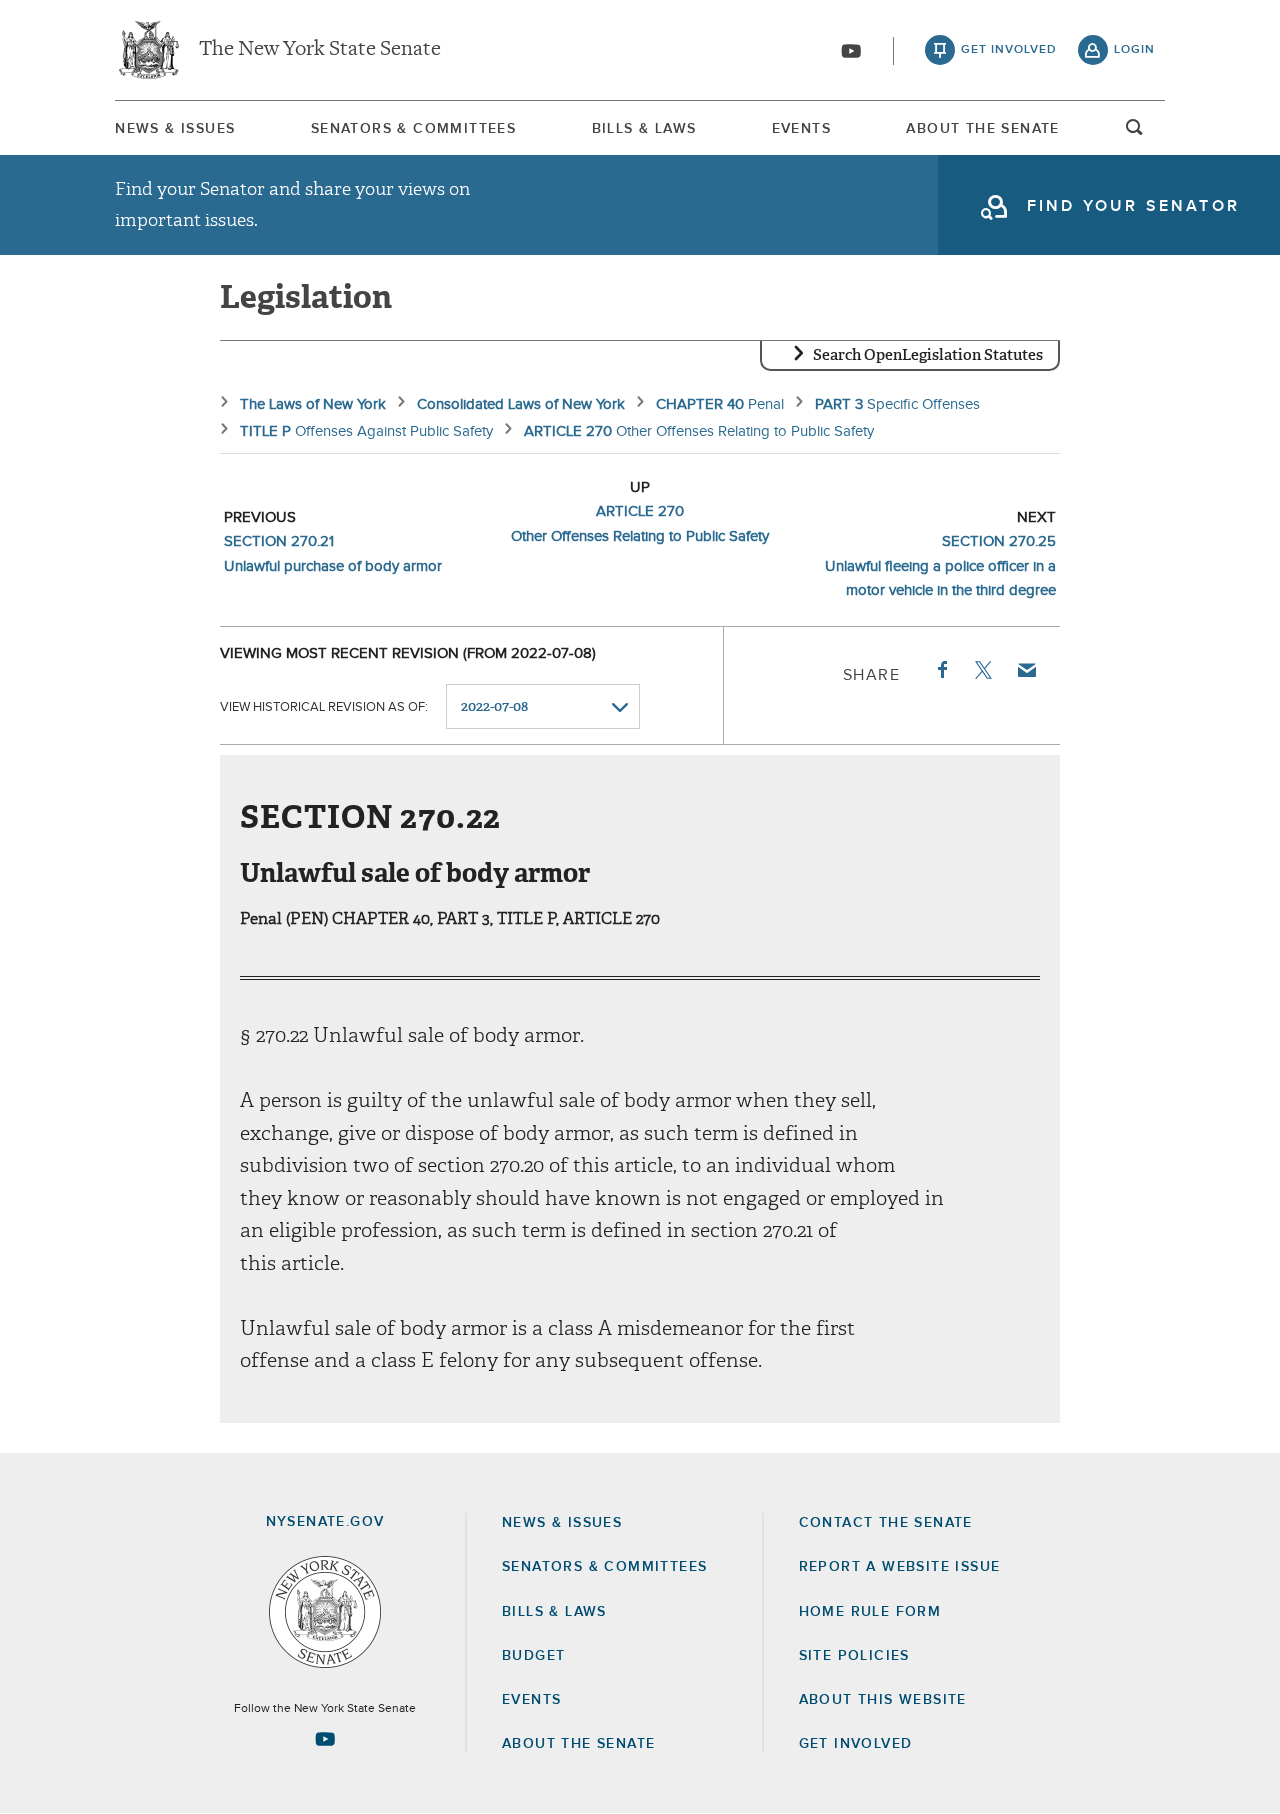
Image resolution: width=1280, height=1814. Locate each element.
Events (801, 129)
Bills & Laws (644, 129)
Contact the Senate (886, 1523)
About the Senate (578, 1744)
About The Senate (982, 129)
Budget (533, 1656)
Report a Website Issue (900, 1567)
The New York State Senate (320, 50)
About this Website (883, 1700)
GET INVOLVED (856, 1744)
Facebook (941, 670)
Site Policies (854, 1656)
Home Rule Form (870, 1612)
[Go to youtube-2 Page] (325, 1739)
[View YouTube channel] (851, 51)
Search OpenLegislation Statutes (928, 355)
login (1134, 50)
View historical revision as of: (324, 707)
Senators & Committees (413, 129)
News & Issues (175, 129)
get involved (1009, 50)
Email (1026, 670)
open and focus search (1135, 133)
